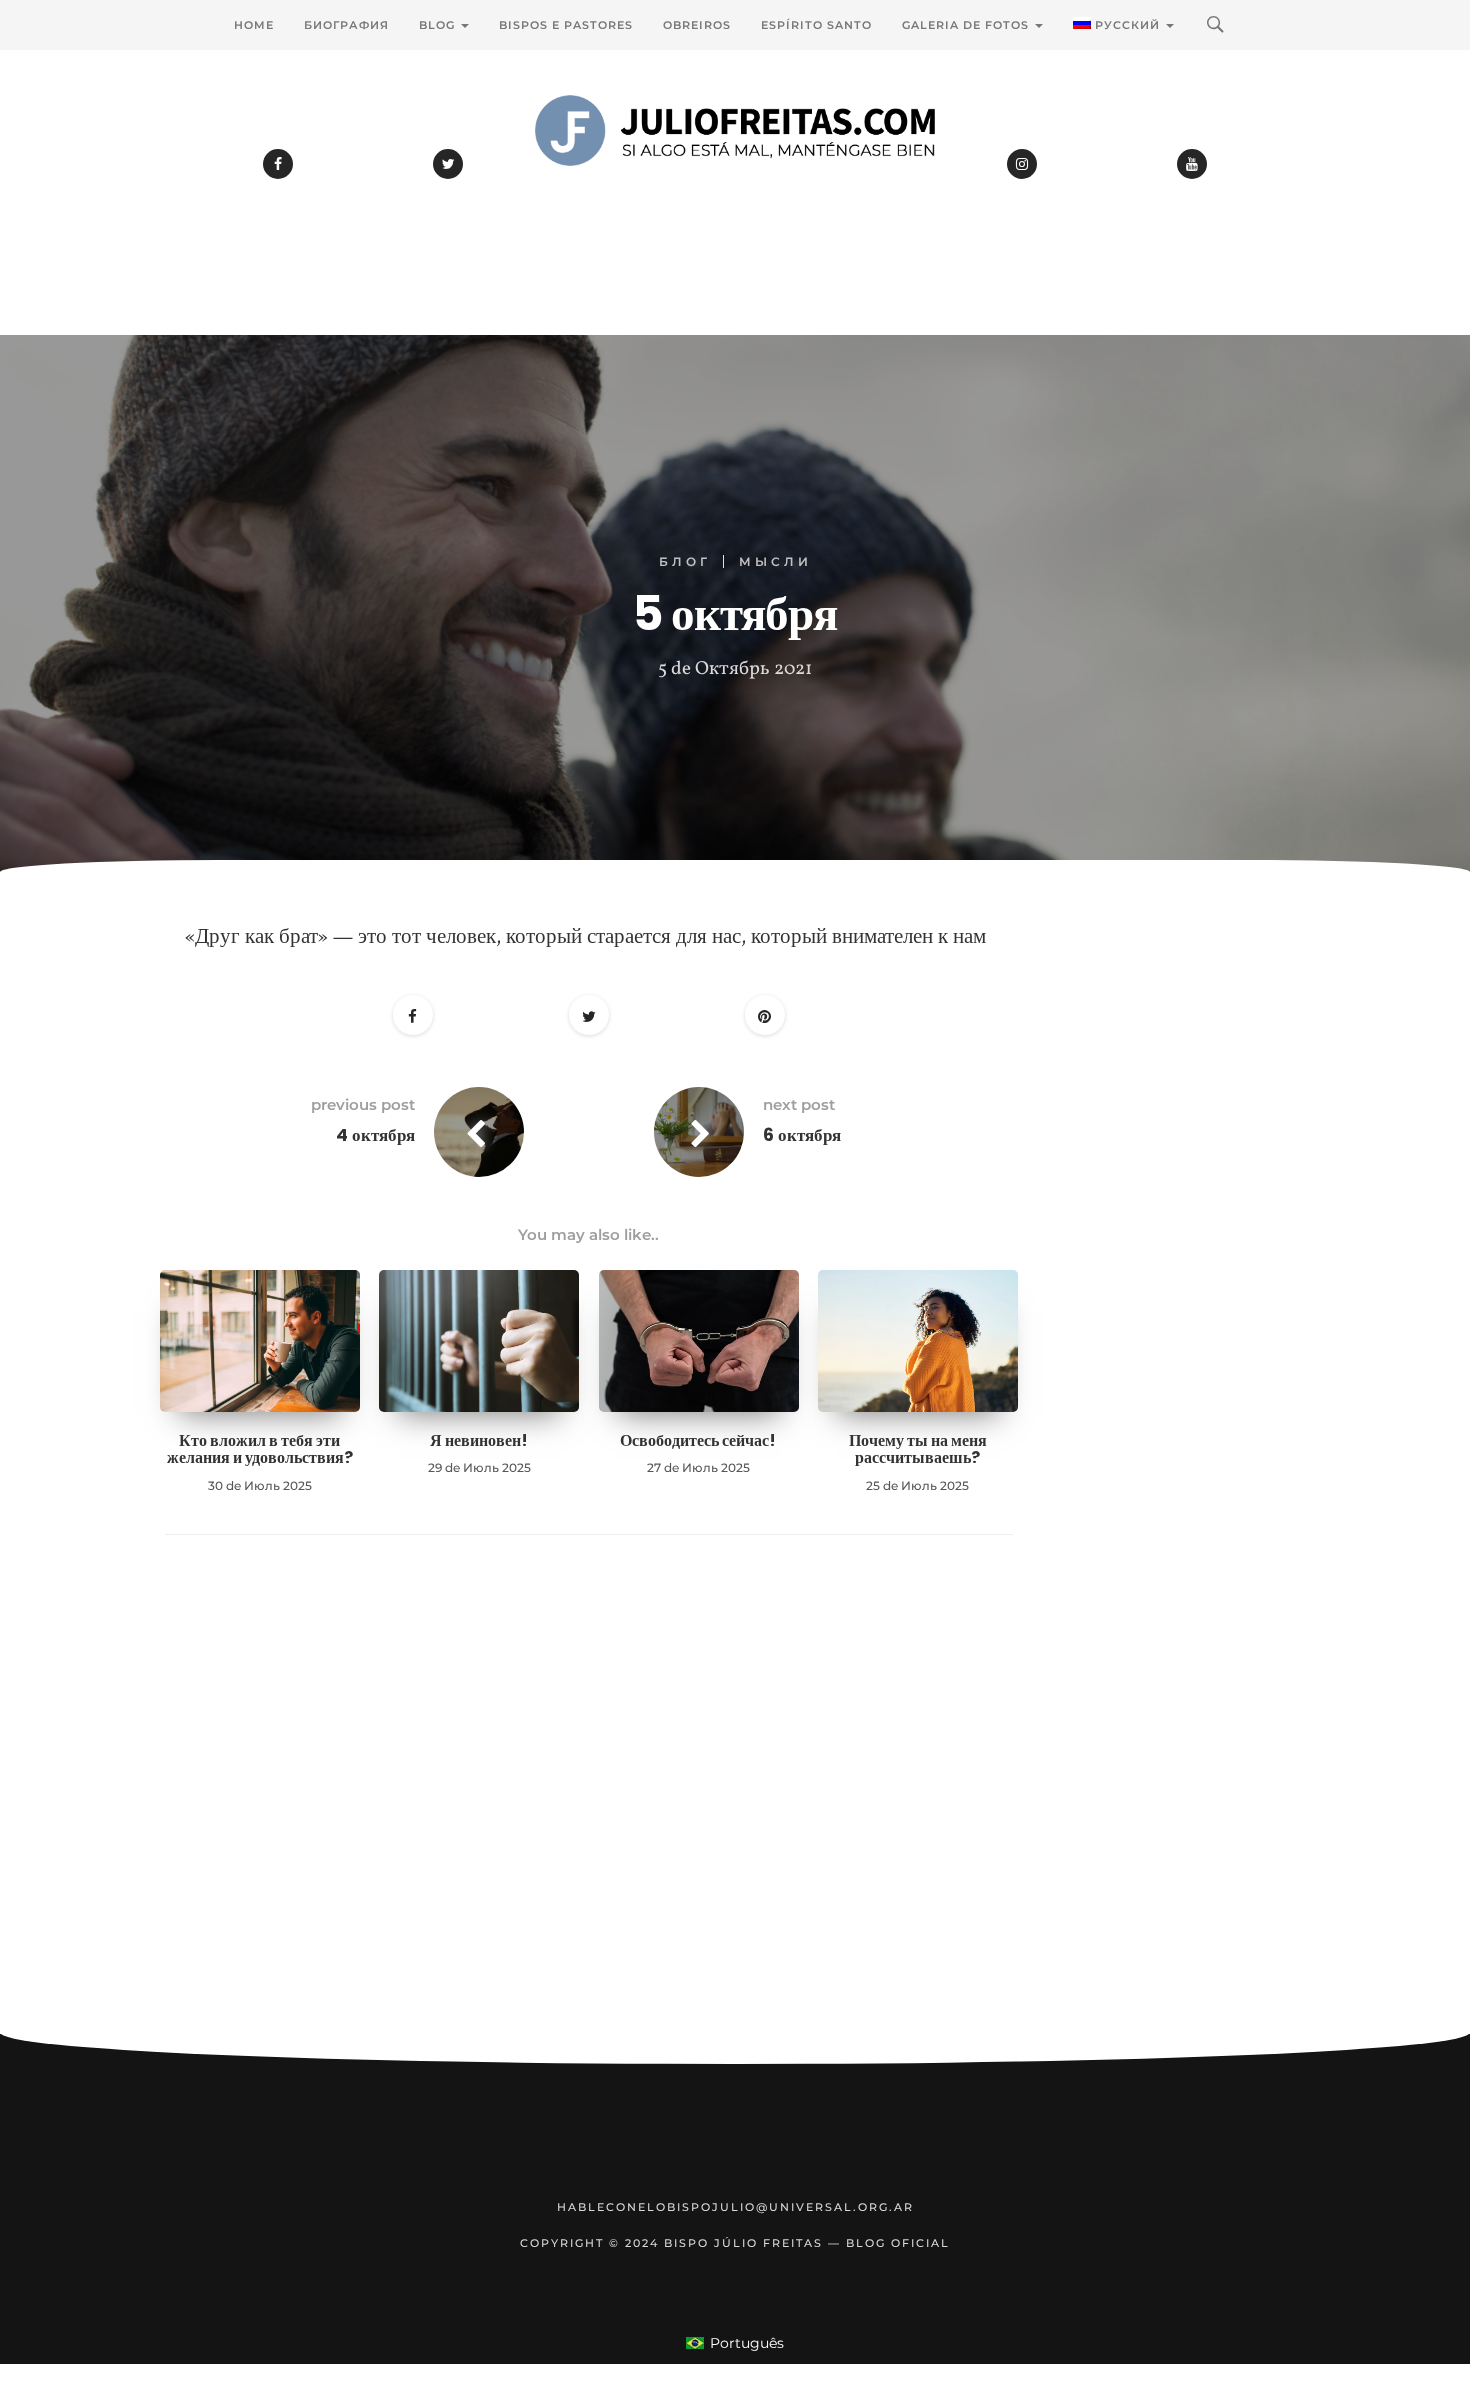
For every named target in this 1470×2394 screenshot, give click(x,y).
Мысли (775, 561)
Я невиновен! (479, 1440)
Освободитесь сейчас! (698, 1440)
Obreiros (697, 25)
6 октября (802, 1135)
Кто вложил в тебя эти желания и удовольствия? (260, 1449)
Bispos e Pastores (566, 25)
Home (254, 25)
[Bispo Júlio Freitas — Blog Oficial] (735, 185)
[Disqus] (589, 1815)
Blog (439, 25)
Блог (685, 561)
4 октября (375, 1135)
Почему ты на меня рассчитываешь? (918, 1449)
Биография (346, 25)
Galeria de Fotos (967, 25)
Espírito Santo (816, 25)
